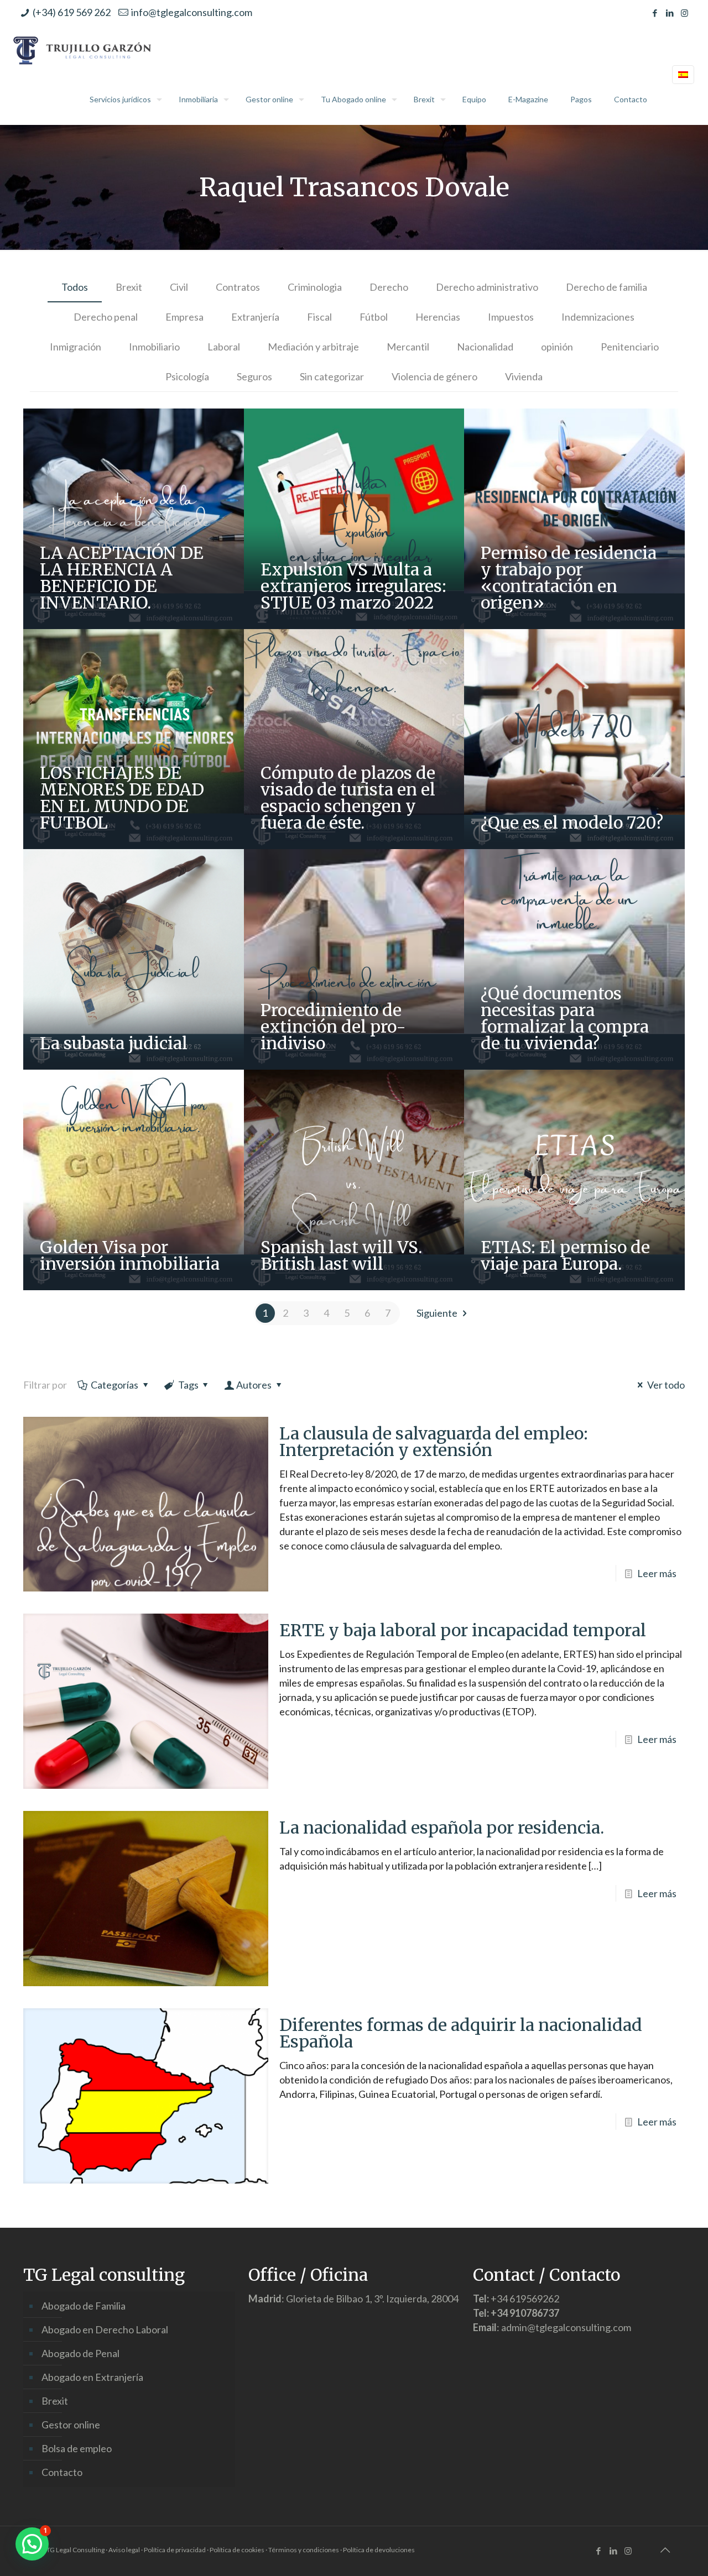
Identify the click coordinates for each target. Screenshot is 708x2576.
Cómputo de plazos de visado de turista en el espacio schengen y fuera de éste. (348, 798)
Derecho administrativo (487, 287)
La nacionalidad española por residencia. (442, 1828)
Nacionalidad (485, 347)
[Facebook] (655, 13)
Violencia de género (434, 376)
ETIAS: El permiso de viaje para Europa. (565, 1255)
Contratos (238, 287)
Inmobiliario (154, 347)
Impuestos (511, 317)
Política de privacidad (175, 2550)
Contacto (62, 2472)
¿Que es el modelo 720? (572, 823)
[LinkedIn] (670, 13)
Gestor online (71, 2425)
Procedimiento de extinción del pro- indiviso (333, 1027)
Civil (179, 287)
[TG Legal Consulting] (83, 50)
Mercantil (408, 347)
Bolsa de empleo (77, 2448)
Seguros (254, 376)
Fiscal (319, 317)
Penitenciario (630, 347)
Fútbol (374, 317)
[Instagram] (684, 13)
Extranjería (255, 317)
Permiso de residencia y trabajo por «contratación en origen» (569, 578)
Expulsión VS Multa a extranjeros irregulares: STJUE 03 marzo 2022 (353, 586)
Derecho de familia (607, 287)
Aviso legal (124, 2550)
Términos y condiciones (304, 2550)
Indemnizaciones (598, 317)
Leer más (657, 1573)
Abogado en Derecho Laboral (105, 2329)
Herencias (438, 317)
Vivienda (524, 376)
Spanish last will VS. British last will (341, 1255)
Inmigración (76, 347)
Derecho (389, 287)
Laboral (224, 347)
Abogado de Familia (84, 2306)
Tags (188, 1385)
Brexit (129, 287)
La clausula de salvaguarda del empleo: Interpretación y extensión (434, 1442)
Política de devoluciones (379, 2550)
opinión (557, 347)
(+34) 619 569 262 (72, 12)
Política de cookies (237, 2550)
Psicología (187, 376)
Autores (254, 1385)
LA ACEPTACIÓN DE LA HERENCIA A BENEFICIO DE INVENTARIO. (122, 578)
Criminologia (315, 287)
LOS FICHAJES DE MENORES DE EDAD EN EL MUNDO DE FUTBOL (122, 798)
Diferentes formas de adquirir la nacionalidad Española (461, 2033)
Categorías (114, 1385)
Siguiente (437, 1313)
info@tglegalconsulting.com (192, 12)
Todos (75, 287)
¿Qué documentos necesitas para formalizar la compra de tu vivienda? (565, 1018)
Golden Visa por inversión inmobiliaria (130, 1255)
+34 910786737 (525, 2313)
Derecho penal (106, 317)
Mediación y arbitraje (313, 347)
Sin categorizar (332, 376)
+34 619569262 (525, 2298)
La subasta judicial (114, 1043)
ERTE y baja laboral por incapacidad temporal (463, 1630)
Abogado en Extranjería (92, 2377)
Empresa (184, 317)
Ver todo (666, 1385)
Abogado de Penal (80, 2353)
